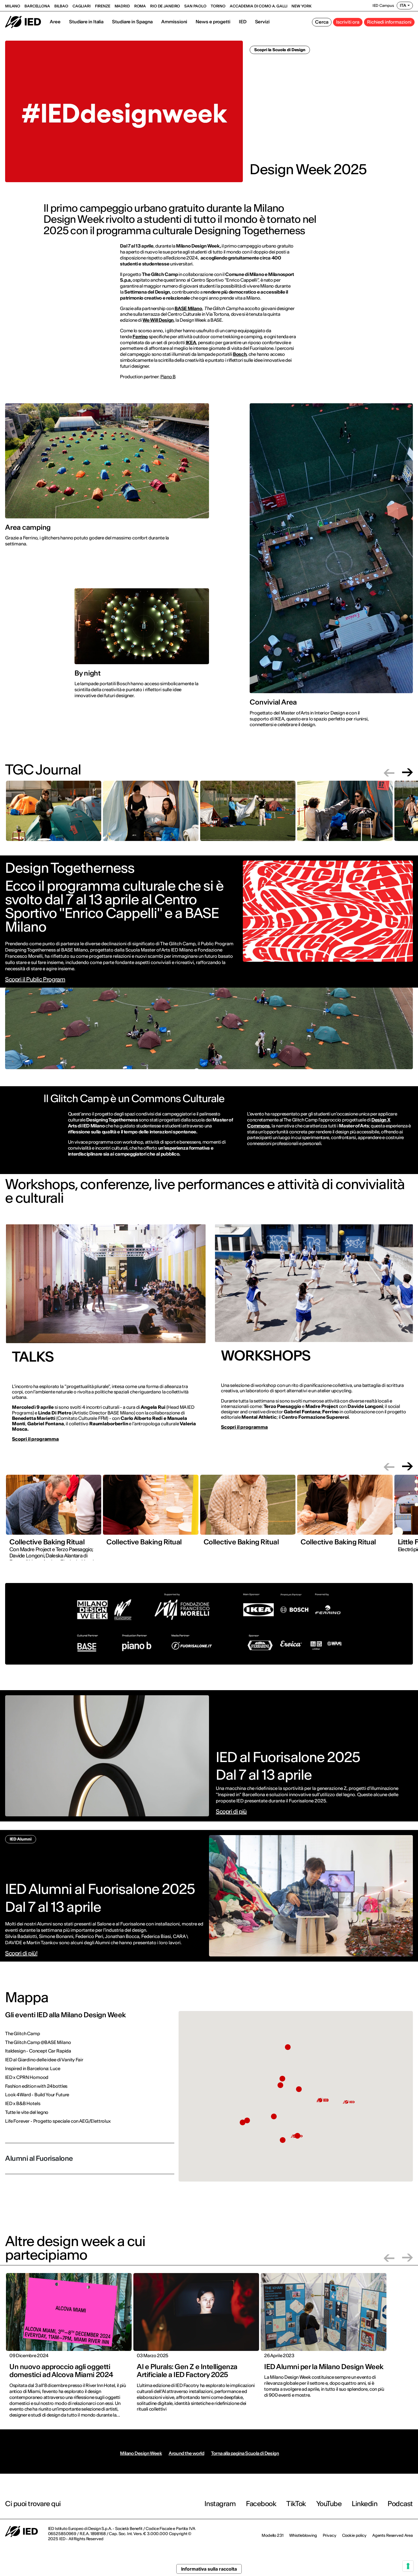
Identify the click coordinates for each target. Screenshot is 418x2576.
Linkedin (365, 2504)
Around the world (186, 2453)
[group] (54, 814)
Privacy (330, 2535)
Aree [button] (55, 22)
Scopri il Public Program (35, 979)
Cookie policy (354, 2535)
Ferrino (140, 336)
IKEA (191, 342)
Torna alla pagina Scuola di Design (245, 2453)
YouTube (329, 2504)
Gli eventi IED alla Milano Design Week (66, 2015)
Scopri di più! (21, 1953)
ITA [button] (403, 5)
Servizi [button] (262, 22)
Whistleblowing (303, 2535)
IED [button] (243, 22)
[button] (389, 772)
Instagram (220, 2504)
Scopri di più (231, 1811)
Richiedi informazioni (389, 22)
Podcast (400, 2504)
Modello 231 (272, 2535)
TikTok (296, 2504)
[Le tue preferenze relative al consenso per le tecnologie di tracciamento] (408, 2566)
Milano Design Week (141, 2453)
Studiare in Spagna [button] (132, 22)
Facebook (261, 2504)
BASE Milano (188, 308)
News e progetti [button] (213, 22)
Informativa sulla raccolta (209, 2569)
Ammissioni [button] (174, 22)
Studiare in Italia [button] (86, 22)
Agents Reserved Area (393, 2535)
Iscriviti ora (348, 22)
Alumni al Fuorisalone (39, 2158)
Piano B (168, 377)
